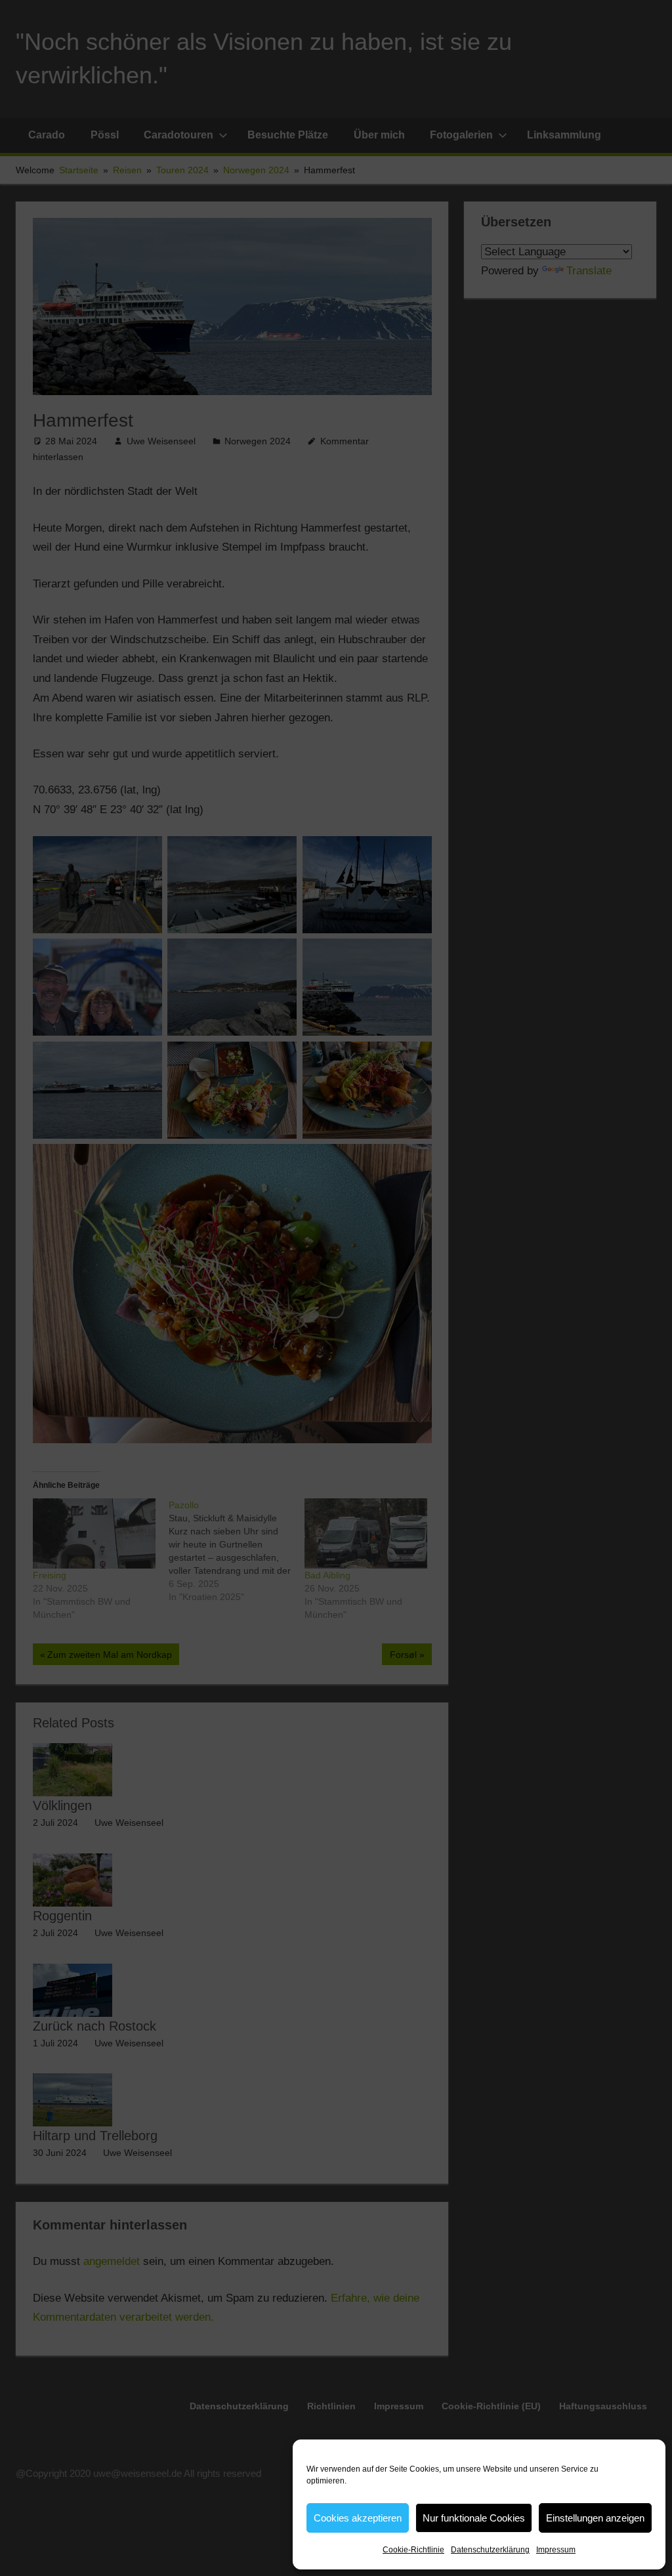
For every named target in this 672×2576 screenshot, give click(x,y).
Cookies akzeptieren (358, 2518)
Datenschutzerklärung (490, 2550)
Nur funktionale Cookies (474, 2518)
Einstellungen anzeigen (595, 2518)
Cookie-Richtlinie (413, 2550)
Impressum (556, 2550)
